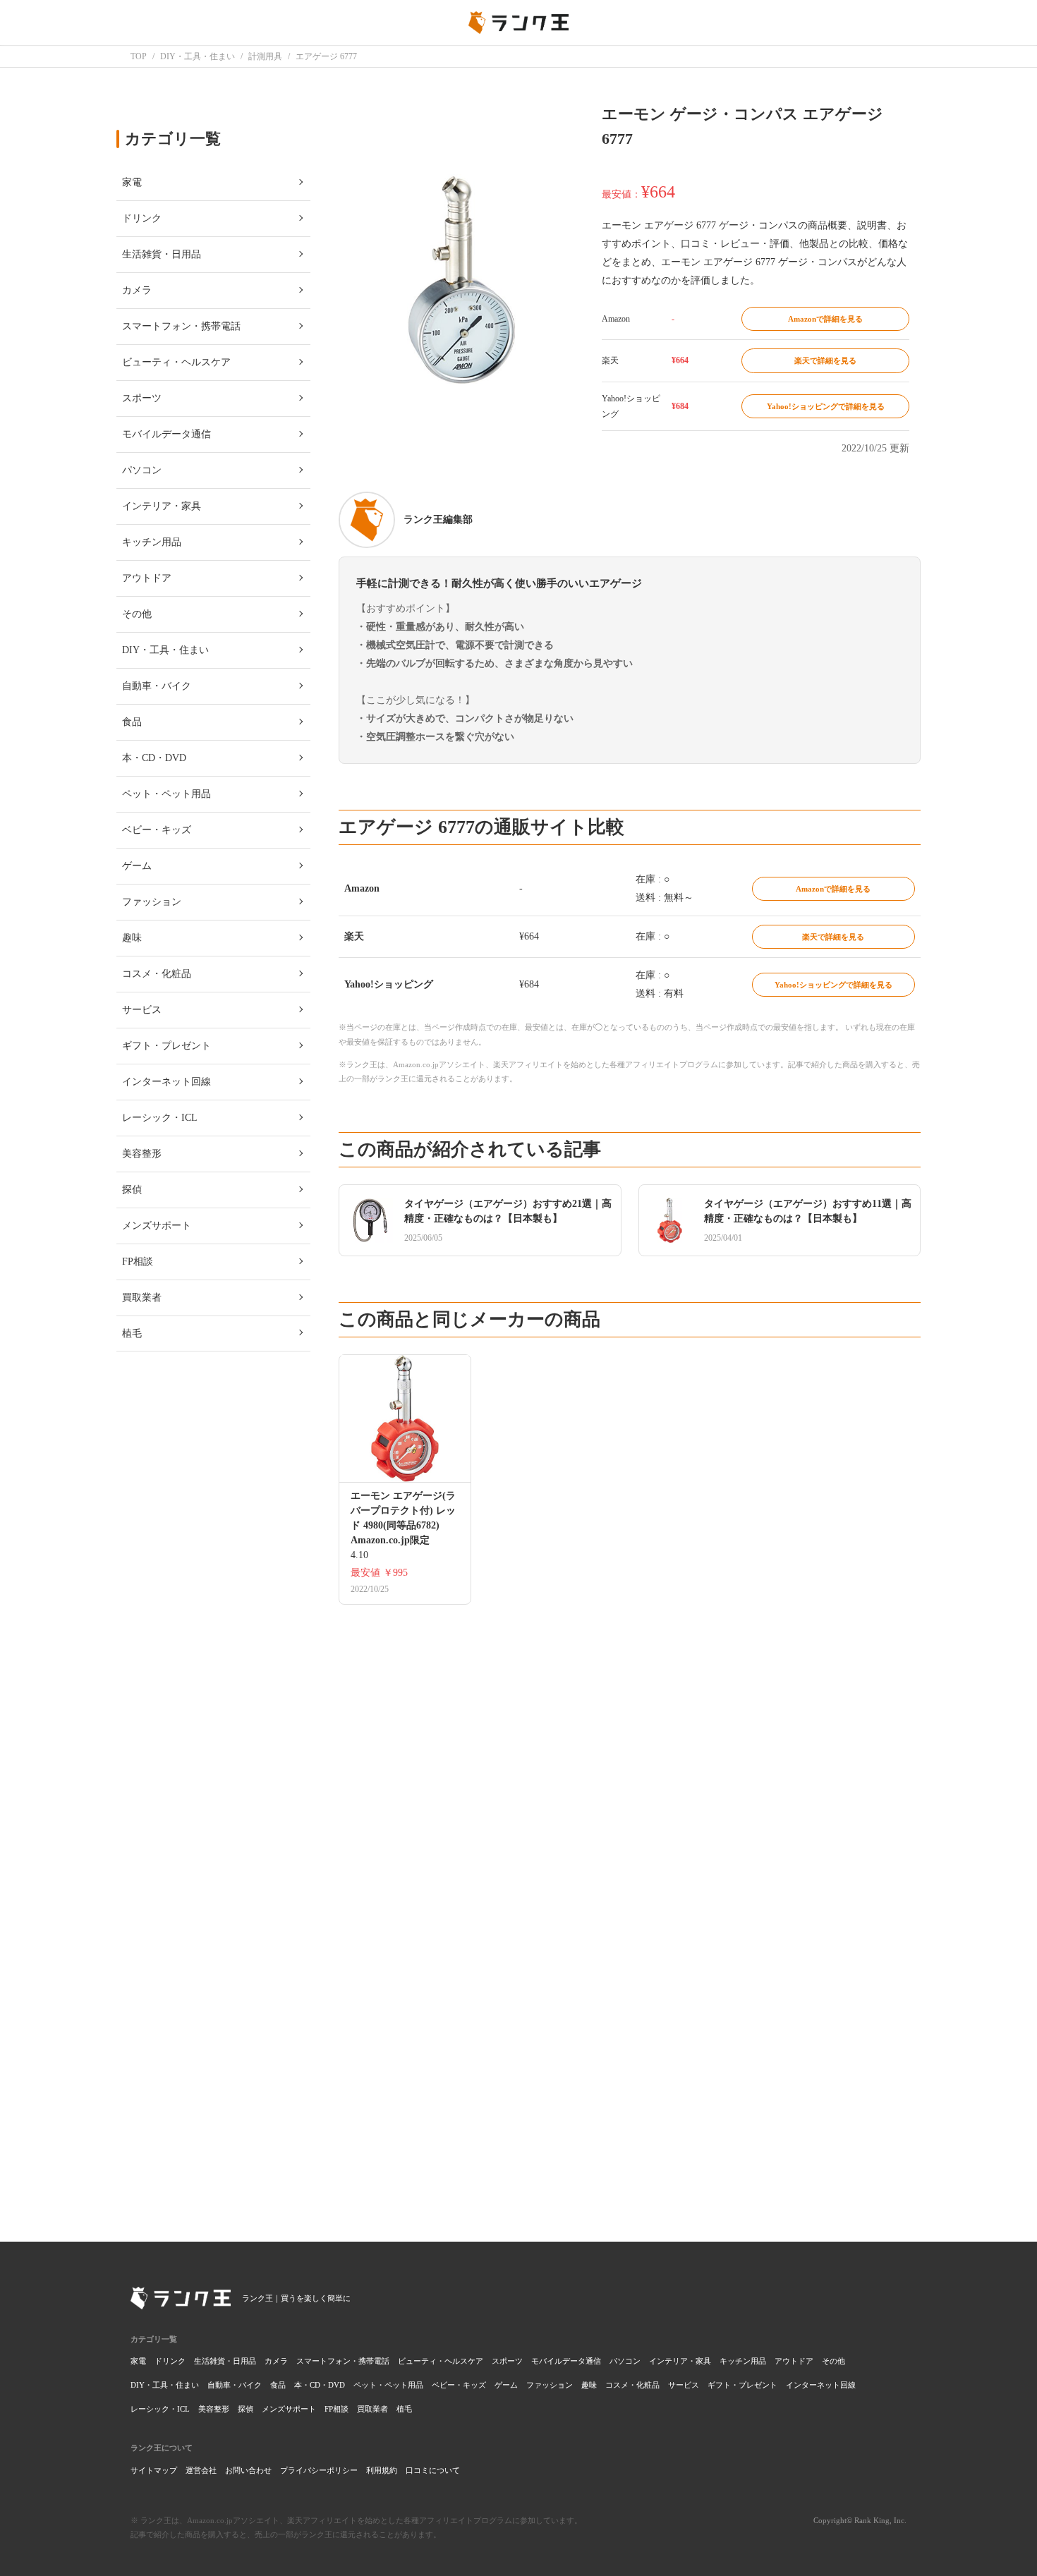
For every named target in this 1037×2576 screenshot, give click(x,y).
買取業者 (372, 2409)
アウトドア (794, 2361)
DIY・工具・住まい (165, 2385)
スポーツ (507, 2361)
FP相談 (336, 2409)
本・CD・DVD (320, 2385)
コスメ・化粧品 (632, 2385)
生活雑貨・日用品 (225, 2361)
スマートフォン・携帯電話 (343, 2361)
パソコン (625, 2361)
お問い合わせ (248, 2470)
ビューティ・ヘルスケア (441, 2361)
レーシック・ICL (160, 2409)
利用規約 (382, 2470)
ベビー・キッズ (459, 2385)
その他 (833, 2361)
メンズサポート (289, 2409)
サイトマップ (154, 2470)
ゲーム (506, 2385)
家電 (138, 2361)
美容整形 (214, 2409)
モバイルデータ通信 (566, 2361)
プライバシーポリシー (319, 2470)
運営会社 (201, 2470)
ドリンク (170, 2361)
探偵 (245, 2409)
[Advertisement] (630, 2011)
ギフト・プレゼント (742, 2385)
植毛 (404, 2409)
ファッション (550, 2385)
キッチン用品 (743, 2361)
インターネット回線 (821, 2385)
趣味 (589, 2385)
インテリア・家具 (680, 2361)
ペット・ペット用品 (388, 2385)
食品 (278, 2385)
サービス (684, 2385)
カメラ (276, 2361)
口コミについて (433, 2470)
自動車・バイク (235, 2385)
